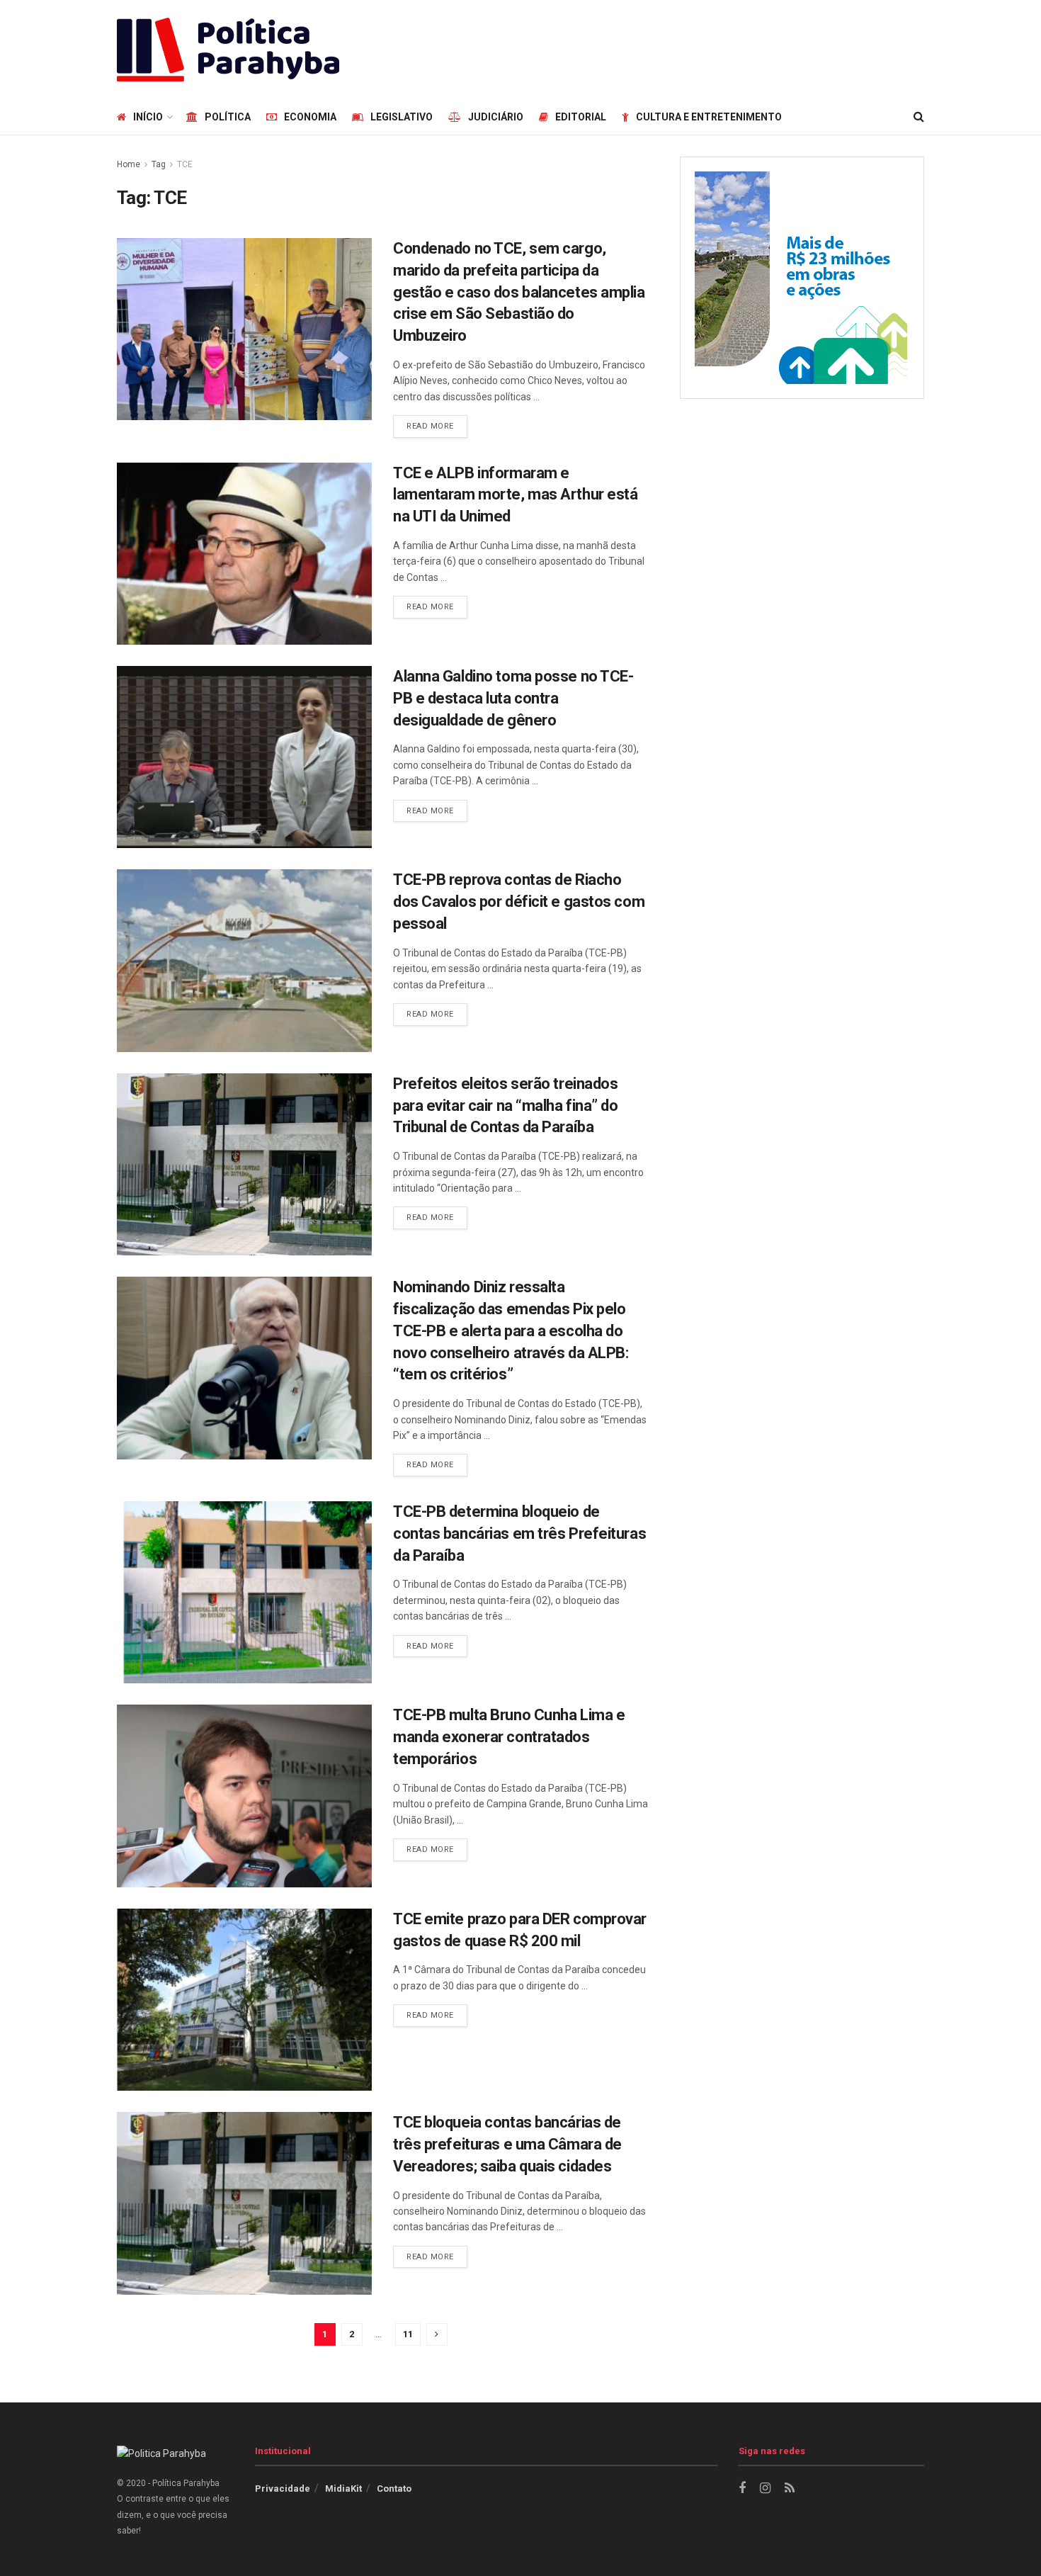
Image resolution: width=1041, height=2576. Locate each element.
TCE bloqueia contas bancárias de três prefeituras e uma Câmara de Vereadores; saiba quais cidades (507, 2144)
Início (148, 117)
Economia (310, 117)
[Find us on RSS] (790, 2489)
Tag (159, 164)
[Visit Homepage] (228, 50)
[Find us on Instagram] (765, 2489)
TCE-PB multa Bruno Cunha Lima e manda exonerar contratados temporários (509, 1737)
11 (408, 2334)
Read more (437, 426)
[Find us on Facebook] (742, 2489)
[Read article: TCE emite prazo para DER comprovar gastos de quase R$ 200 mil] (244, 2000)
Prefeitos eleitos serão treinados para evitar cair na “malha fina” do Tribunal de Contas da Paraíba (506, 1106)
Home (129, 164)
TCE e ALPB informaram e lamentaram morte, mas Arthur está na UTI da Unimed (515, 495)
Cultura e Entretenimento (709, 117)
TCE (185, 164)
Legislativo (402, 117)
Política (228, 117)
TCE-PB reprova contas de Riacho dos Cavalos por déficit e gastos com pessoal (519, 902)
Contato (394, 2489)
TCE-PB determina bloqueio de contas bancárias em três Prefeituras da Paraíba (519, 1533)
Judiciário (496, 117)
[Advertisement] (666, 47)
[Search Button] (919, 117)
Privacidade (283, 2489)
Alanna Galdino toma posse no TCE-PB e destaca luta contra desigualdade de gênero (513, 698)
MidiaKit (343, 2489)
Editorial (581, 117)
